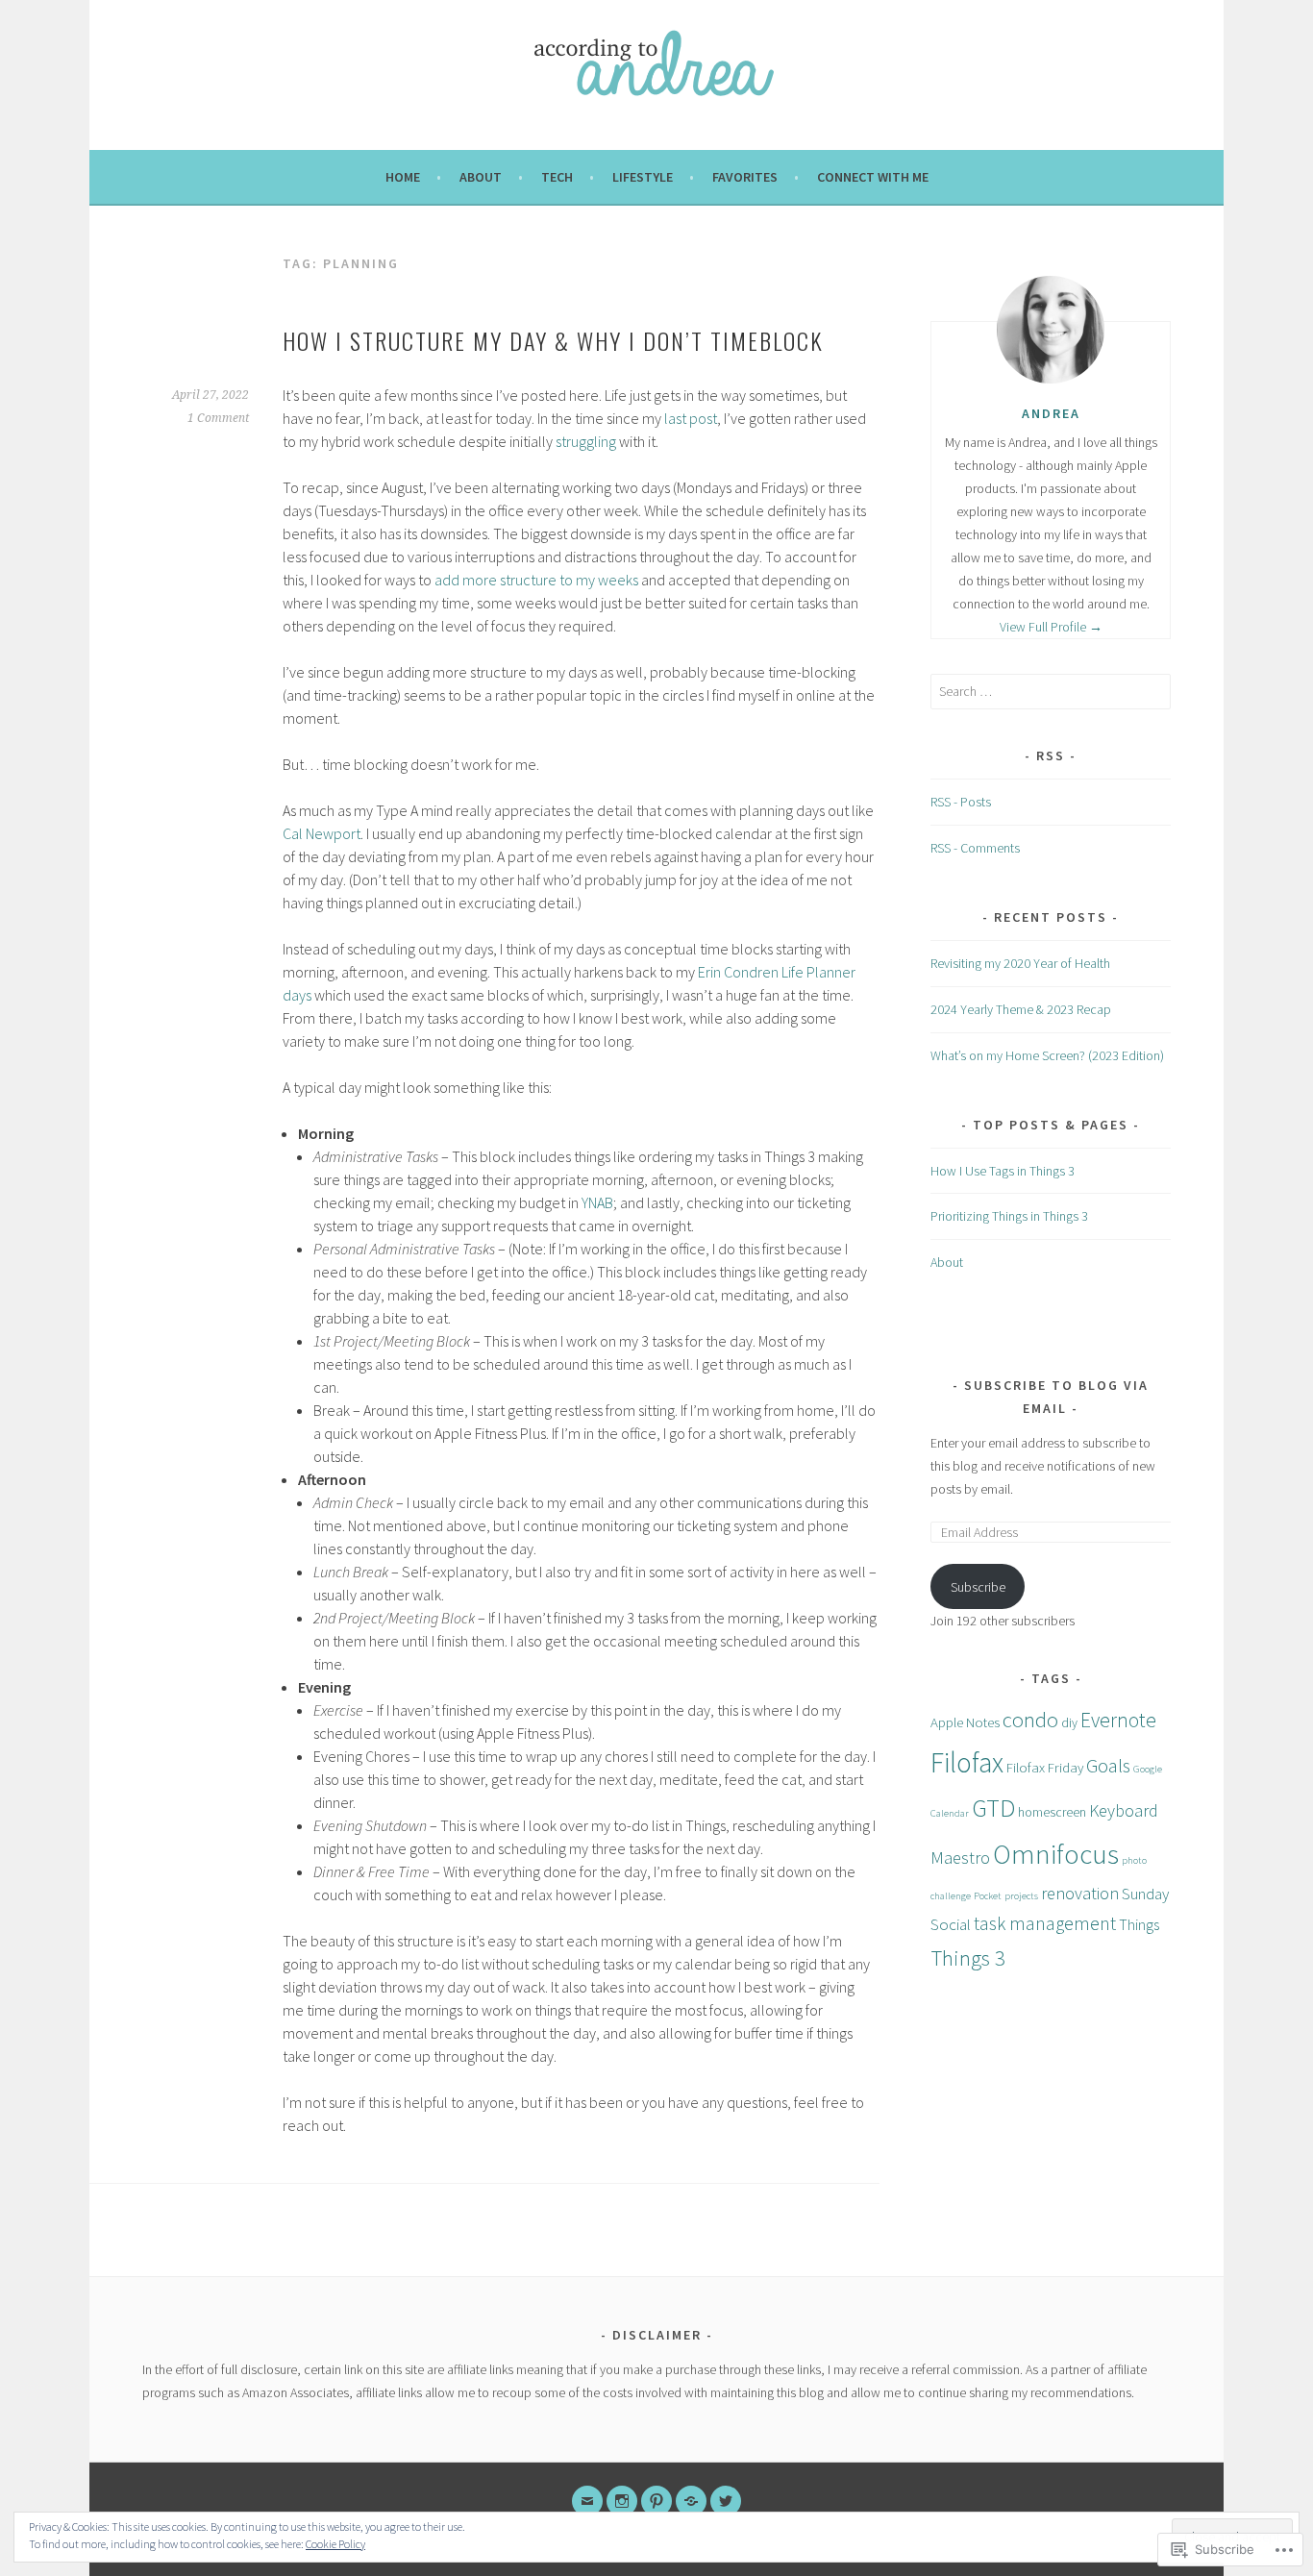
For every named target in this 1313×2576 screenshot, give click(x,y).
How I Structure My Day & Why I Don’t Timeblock (553, 340)
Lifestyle (643, 177)
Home (403, 177)
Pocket (988, 1896)
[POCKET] (691, 2501)
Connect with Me (873, 177)
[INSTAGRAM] (622, 2501)
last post (691, 418)
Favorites (745, 177)
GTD (993, 1808)
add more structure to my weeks (536, 580)
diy (1069, 1723)
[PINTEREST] (656, 2501)
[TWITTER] (726, 2501)
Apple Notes (965, 1722)
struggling (586, 441)
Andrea (1051, 413)
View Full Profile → (1051, 627)
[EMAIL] (587, 2501)
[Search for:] (1051, 691)
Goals (1108, 1766)
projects (1021, 1896)
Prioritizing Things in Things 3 (1009, 1216)
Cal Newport (322, 833)
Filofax (967, 1762)
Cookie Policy (335, 2544)
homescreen (1052, 1812)
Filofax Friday (1045, 1767)
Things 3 (968, 1958)
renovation (1080, 1893)
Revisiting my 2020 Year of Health (1020, 963)
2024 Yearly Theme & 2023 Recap (1021, 1009)
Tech (557, 177)
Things (1139, 1924)
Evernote (1118, 1720)
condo (1030, 1720)
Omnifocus (1056, 1854)
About (481, 177)
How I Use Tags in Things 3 (1003, 1171)
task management (1045, 1923)
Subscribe (978, 1587)
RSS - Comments (975, 848)
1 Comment (218, 418)
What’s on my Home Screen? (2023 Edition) (1047, 1055)
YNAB (597, 1202)
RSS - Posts (961, 802)
